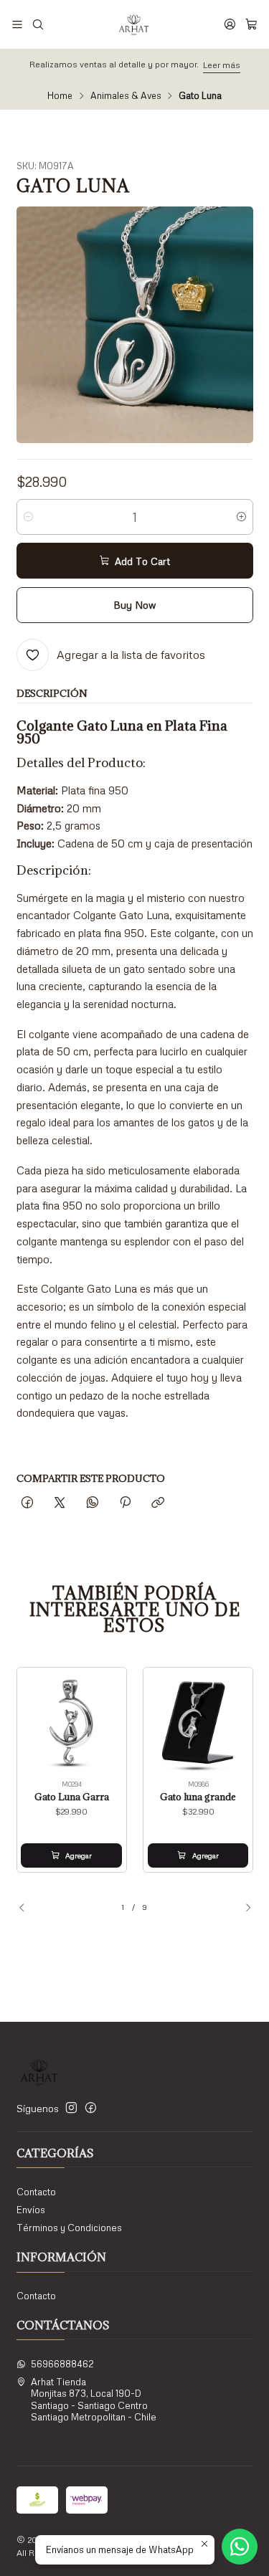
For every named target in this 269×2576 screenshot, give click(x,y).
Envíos (31, 2210)
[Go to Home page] (133, 24)
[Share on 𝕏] (60, 1503)
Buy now (134, 605)
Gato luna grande (198, 1797)
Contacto (36, 2192)
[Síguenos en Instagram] (71, 2108)
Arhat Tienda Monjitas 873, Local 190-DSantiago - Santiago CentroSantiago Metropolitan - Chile (94, 2399)
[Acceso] (230, 24)
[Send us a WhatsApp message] (240, 2547)
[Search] (38, 24)
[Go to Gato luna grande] (198, 1722)
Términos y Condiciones (69, 2228)
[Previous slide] (27, 1908)
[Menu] (17, 24)
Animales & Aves (126, 96)
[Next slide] (242, 1908)
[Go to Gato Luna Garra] (71, 1722)
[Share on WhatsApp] (92, 1503)
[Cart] (251, 24)
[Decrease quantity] (28, 517)
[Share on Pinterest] (125, 1503)
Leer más (222, 65)
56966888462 (62, 2364)
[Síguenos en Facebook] (91, 2108)
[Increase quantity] (241, 517)
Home (60, 96)
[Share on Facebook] (28, 1503)
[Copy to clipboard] (158, 1503)
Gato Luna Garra (72, 1797)
